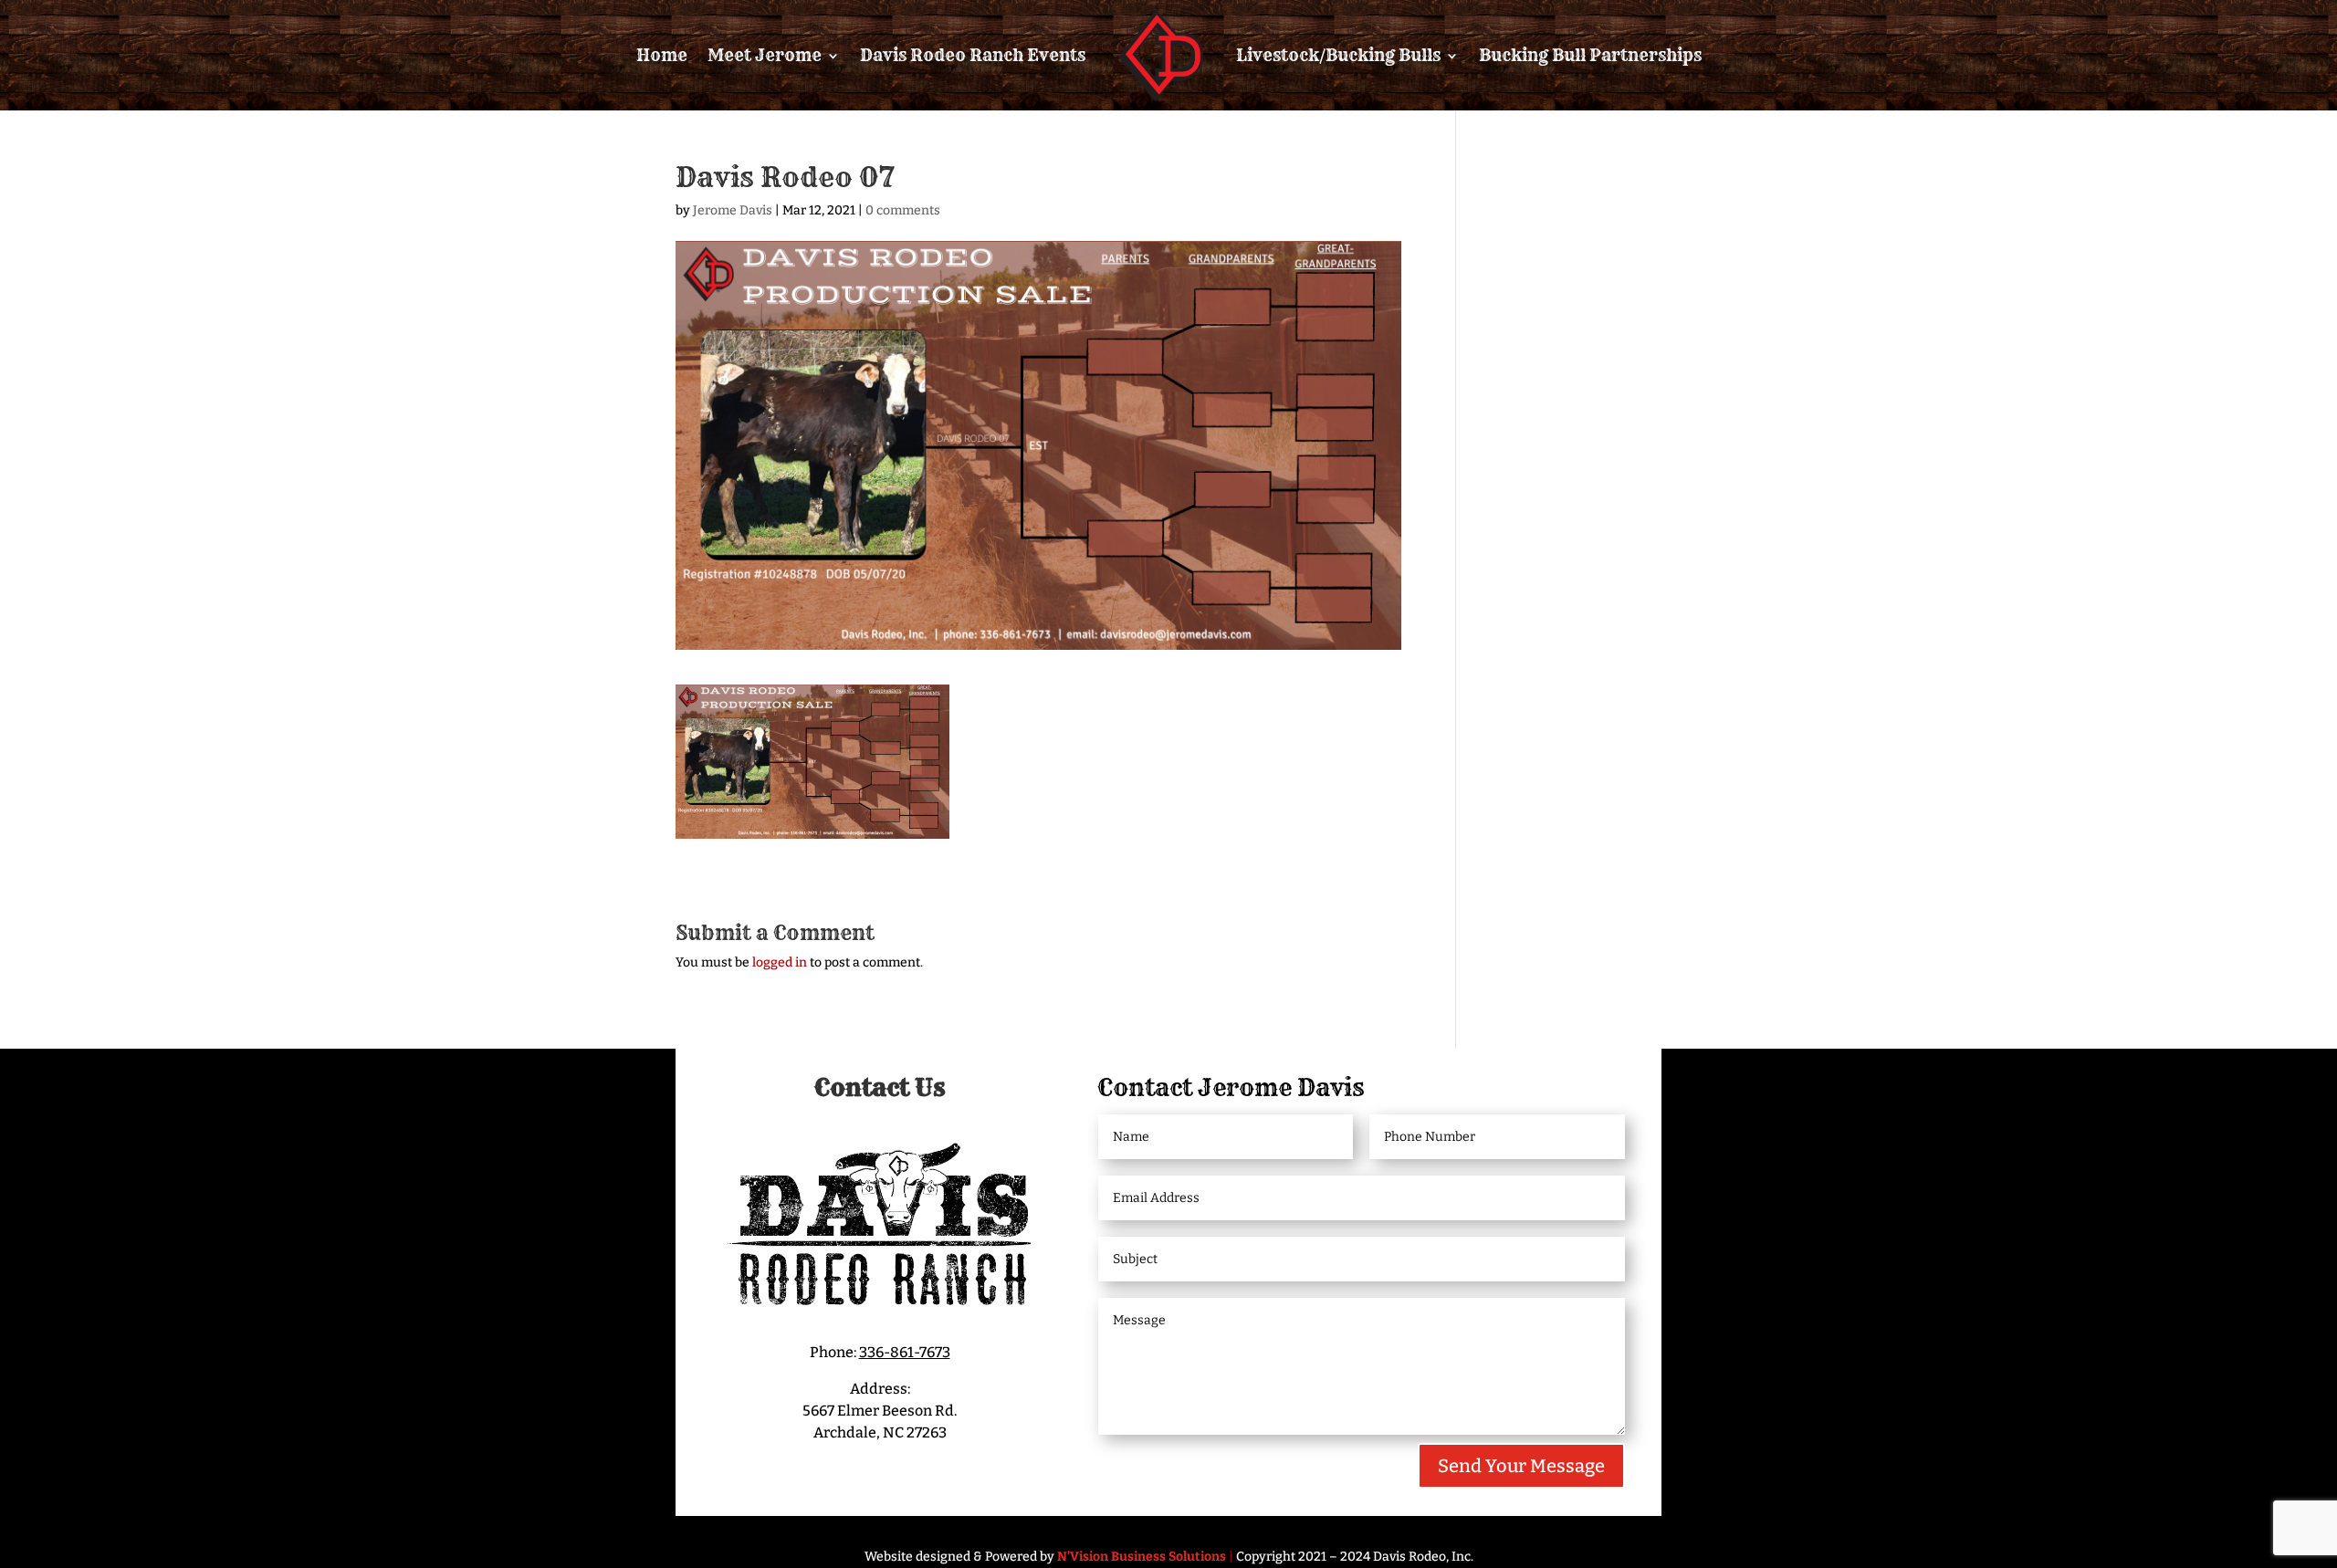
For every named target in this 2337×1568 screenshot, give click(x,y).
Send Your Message (1521, 1466)
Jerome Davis (733, 210)
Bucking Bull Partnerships (1590, 55)
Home (662, 55)
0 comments (903, 210)
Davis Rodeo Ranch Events (973, 55)
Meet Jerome (765, 55)
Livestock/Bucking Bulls (1338, 55)
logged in (780, 962)
